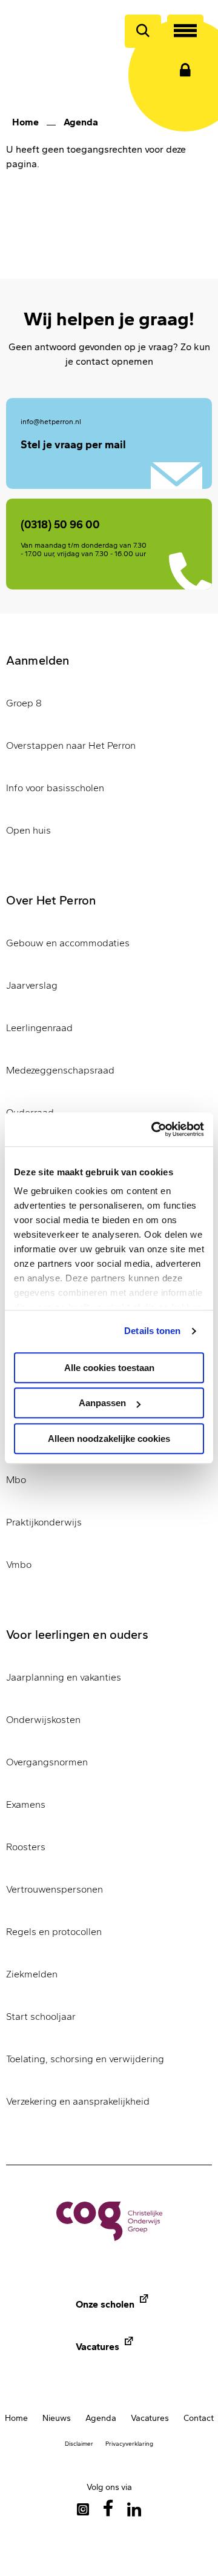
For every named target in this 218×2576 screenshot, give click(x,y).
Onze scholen (105, 2304)
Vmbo (19, 1565)
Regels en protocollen (54, 1932)
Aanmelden (38, 660)
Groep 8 (24, 703)
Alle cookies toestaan (109, 1368)
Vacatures (97, 2347)
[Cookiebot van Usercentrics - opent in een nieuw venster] (154, 1129)
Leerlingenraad (39, 1028)
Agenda (81, 122)
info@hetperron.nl (51, 422)
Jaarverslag (32, 985)
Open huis (28, 830)
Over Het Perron (51, 900)
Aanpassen (102, 1403)
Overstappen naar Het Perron (71, 745)
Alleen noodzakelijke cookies (109, 1439)
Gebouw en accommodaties (68, 943)
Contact (199, 2418)
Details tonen (152, 1331)
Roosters (26, 1847)
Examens (26, 1804)
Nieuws (57, 2418)
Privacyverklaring (129, 2444)
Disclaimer (79, 2444)
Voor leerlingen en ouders (77, 1635)
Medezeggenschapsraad (60, 1070)
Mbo (16, 1480)
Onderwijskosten (43, 1720)
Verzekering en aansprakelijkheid (78, 2101)
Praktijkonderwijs (44, 1522)
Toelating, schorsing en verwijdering (85, 2059)
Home (25, 122)
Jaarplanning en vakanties (64, 1677)
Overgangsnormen (47, 1762)
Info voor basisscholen (55, 788)
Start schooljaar (41, 2017)
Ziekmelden (32, 1974)
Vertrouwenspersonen (54, 1889)
